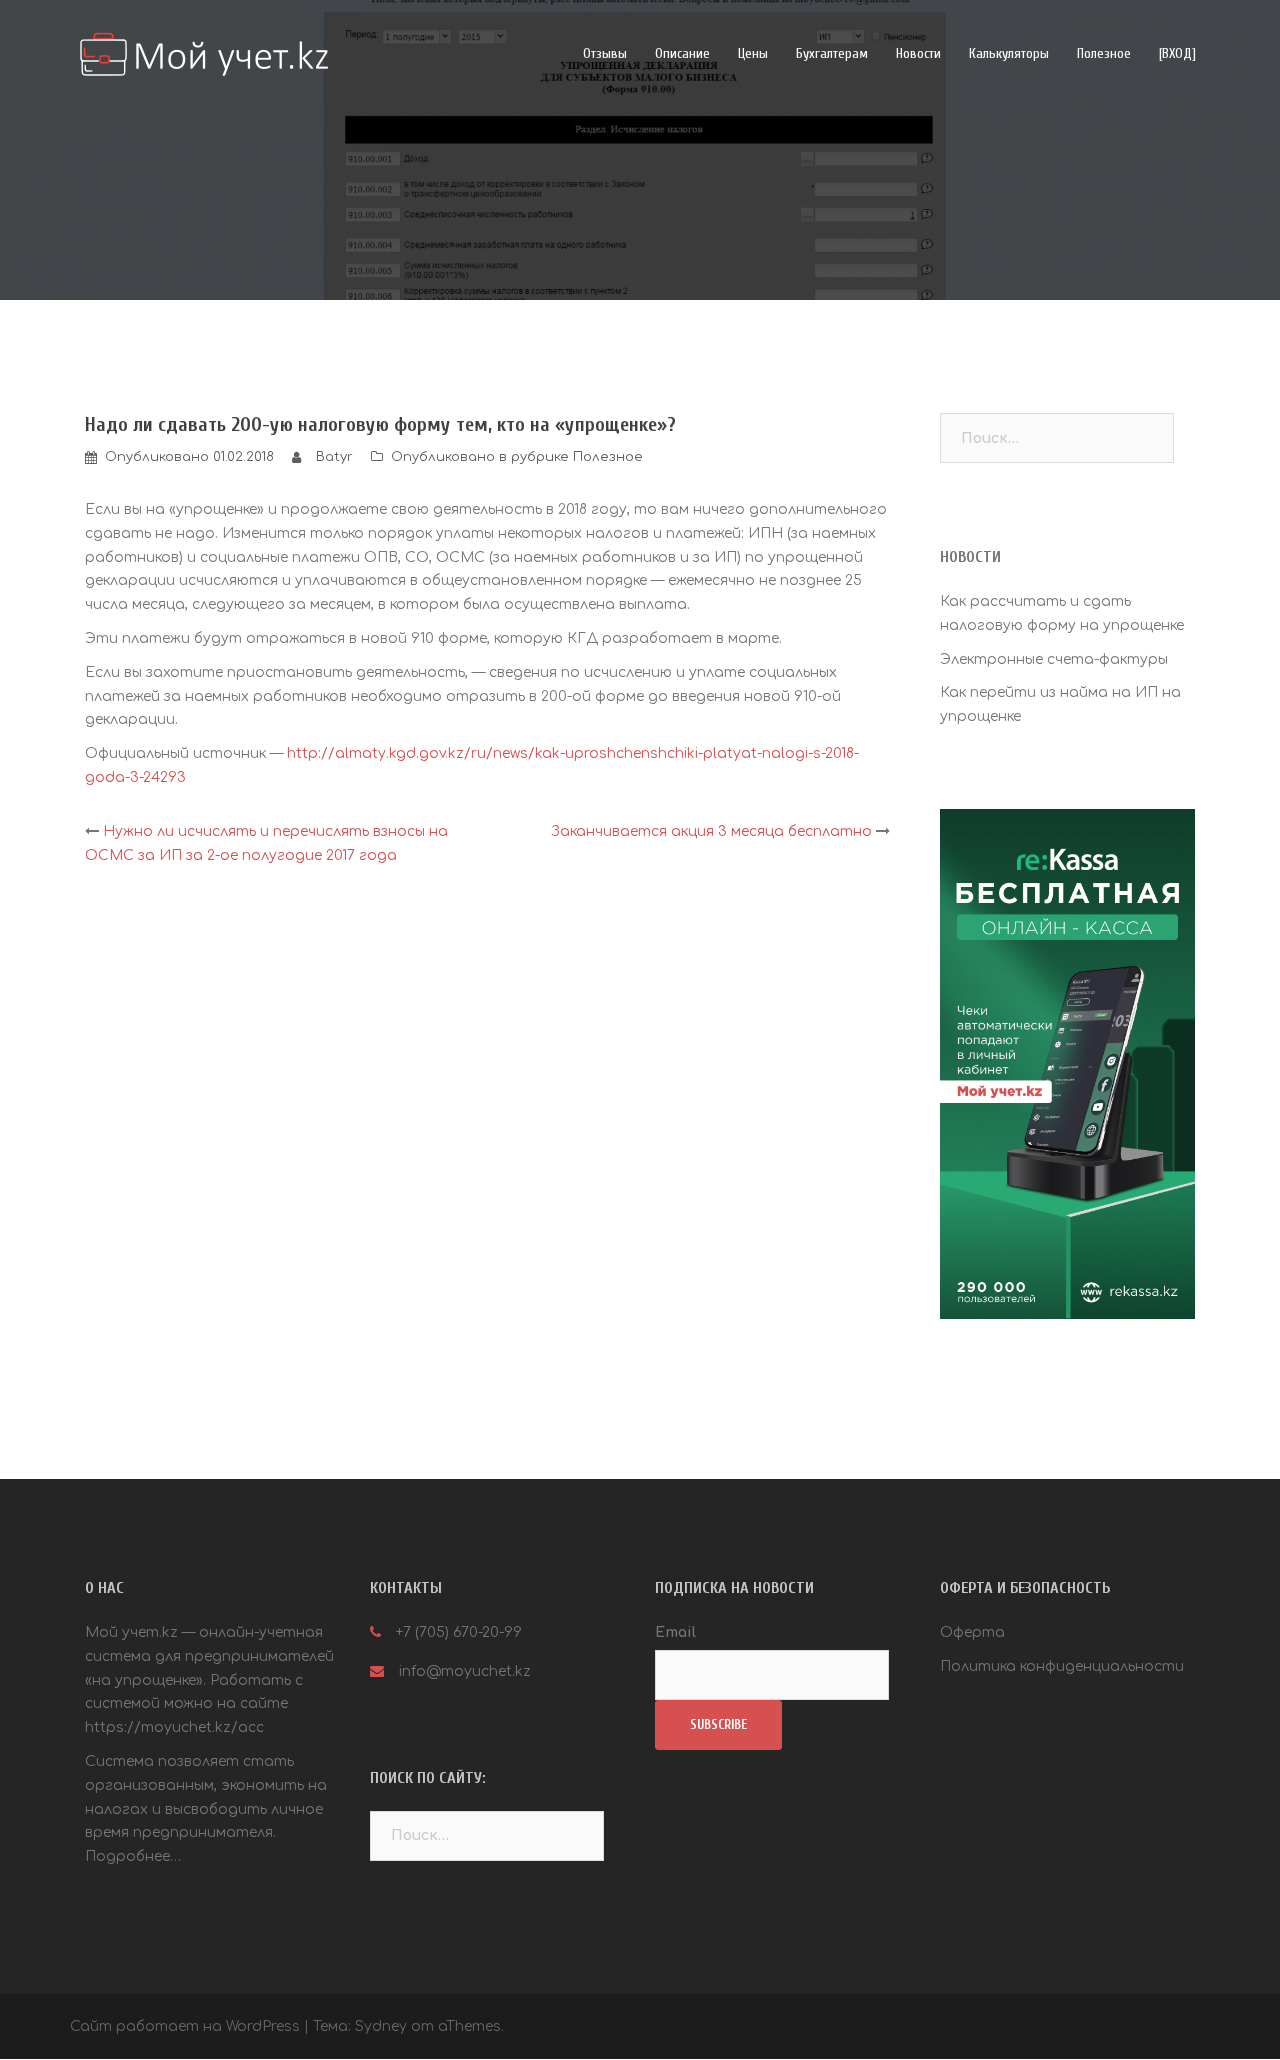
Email (675, 1632)
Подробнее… (133, 1856)
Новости (918, 53)
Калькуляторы (1009, 53)
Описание (682, 53)
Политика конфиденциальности (1062, 1666)
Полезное (1104, 53)
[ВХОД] (1177, 53)
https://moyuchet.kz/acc (174, 1727)
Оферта (972, 1632)
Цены (753, 53)
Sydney (381, 2026)
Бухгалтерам (832, 53)
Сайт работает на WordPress (185, 2026)
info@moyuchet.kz (465, 1671)
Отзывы (605, 53)
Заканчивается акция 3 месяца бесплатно (711, 831)
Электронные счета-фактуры (1054, 659)
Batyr (334, 457)
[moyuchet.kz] (199, 53)
